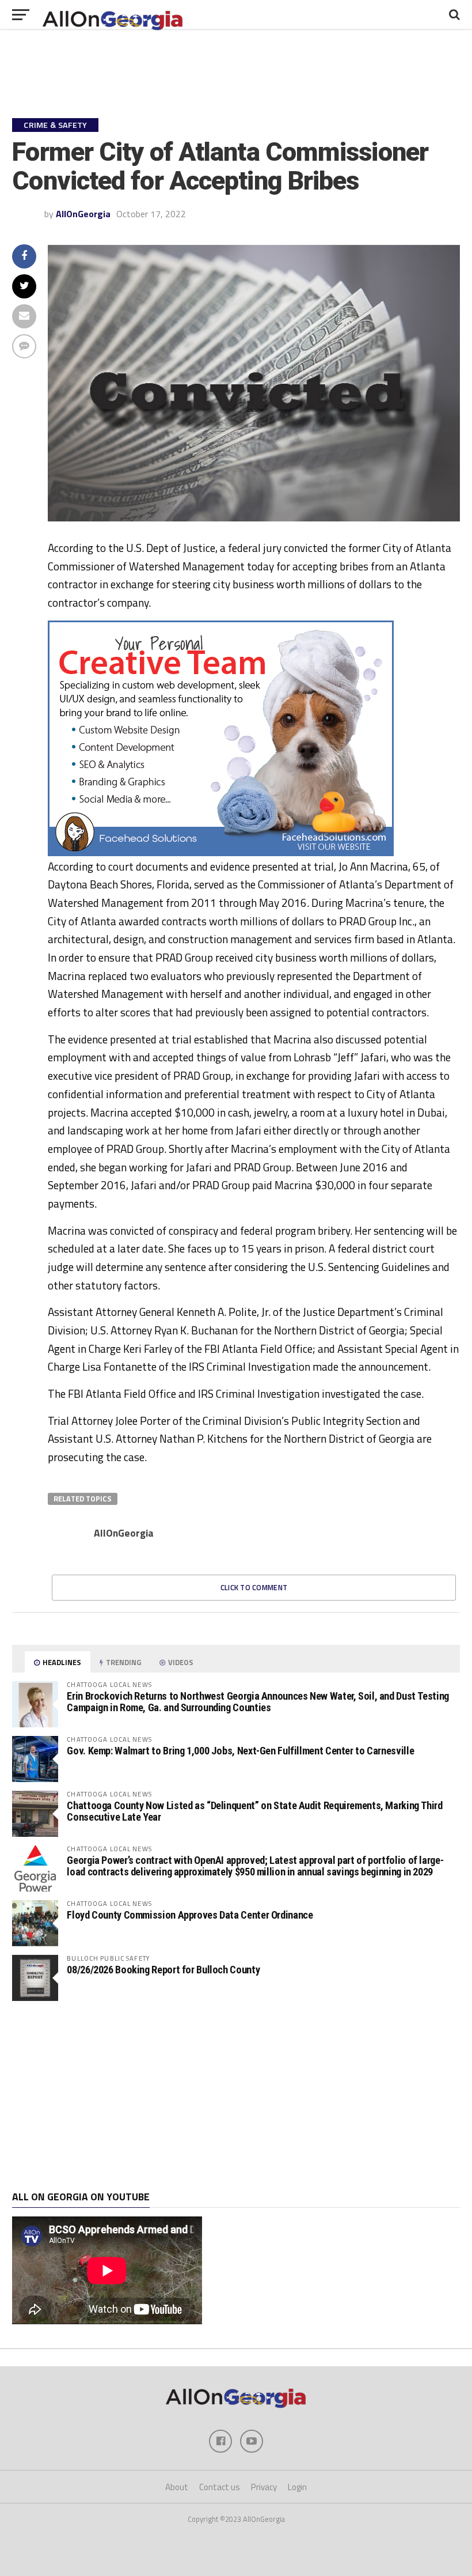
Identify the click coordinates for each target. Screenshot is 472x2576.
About (177, 2487)
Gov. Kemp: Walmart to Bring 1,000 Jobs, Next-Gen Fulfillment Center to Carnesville (240, 1751)
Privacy (264, 2487)
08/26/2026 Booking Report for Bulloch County (163, 1970)
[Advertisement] (236, 2096)
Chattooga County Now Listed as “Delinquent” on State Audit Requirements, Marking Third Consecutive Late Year (254, 1811)
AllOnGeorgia (83, 214)
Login (297, 2487)
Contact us (220, 2487)
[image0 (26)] (221, 853)
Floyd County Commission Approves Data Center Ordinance (190, 1915)
